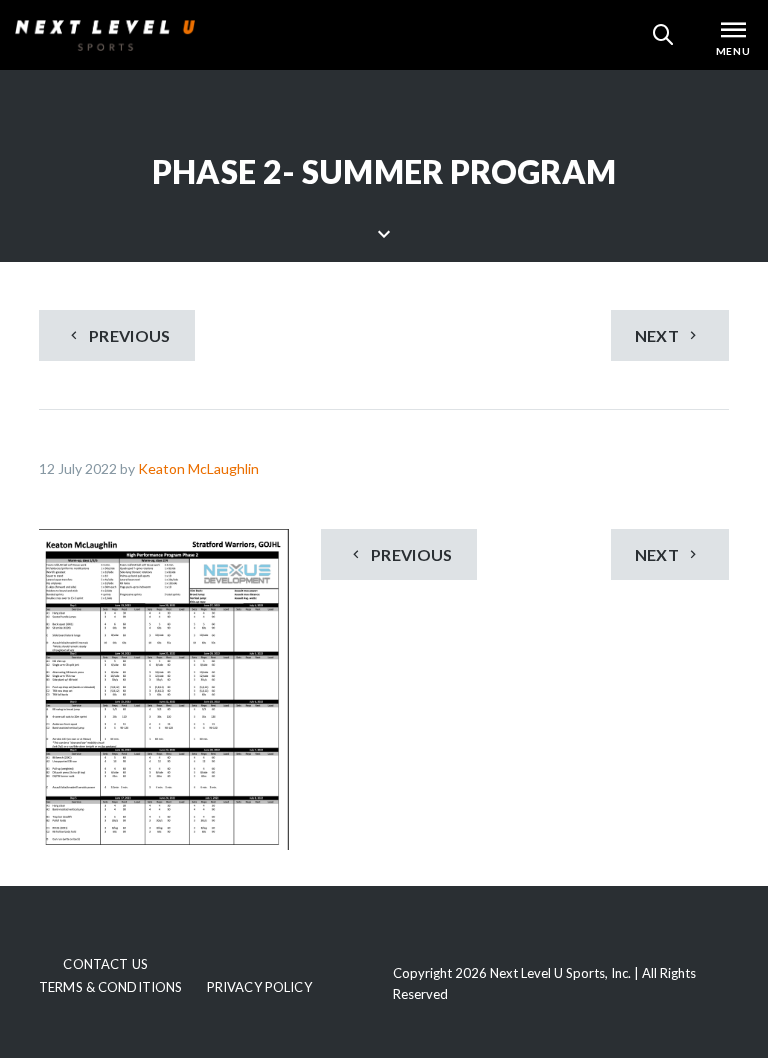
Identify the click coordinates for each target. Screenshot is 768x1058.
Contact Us (105, 964)
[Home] (105, 35)
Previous (128, 335)
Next (659, 335)
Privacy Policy (259, 987)
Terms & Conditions (110, 987)
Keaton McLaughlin (198, 468)
